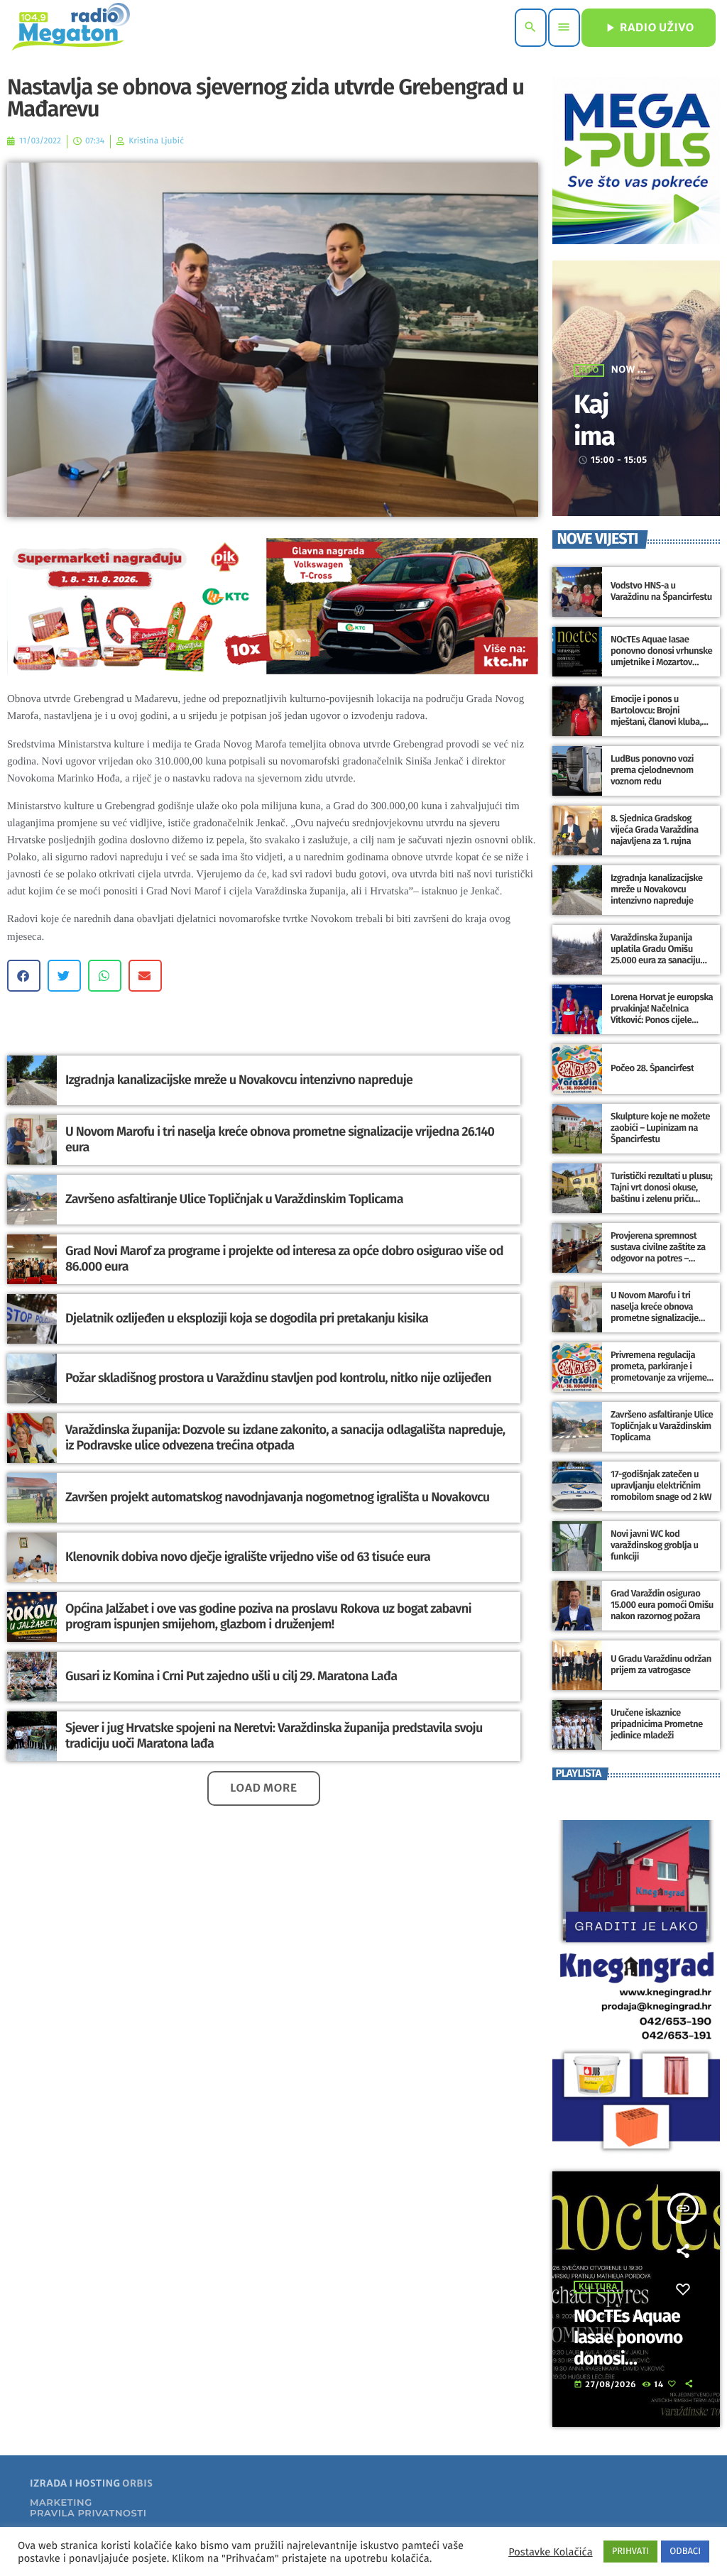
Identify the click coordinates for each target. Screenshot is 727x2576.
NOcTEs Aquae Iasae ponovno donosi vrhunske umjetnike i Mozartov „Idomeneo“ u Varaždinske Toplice (662, 662)
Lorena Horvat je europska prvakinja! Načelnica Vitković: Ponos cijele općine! (662, 1014)
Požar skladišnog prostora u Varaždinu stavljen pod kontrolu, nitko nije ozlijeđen (278, 1378)
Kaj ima (594, 420)
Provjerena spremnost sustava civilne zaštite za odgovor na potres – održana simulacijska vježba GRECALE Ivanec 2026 (658, 1264)
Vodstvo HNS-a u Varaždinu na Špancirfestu (661, 592)
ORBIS (137, 2483)
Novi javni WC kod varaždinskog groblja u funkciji (655, 1546)
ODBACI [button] (685, 2552)
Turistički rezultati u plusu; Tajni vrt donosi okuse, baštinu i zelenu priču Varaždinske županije (661, 1193)
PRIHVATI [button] (631, 2552)
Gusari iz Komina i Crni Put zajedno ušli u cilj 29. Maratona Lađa (231, 1676)
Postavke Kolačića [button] (550, 2552)
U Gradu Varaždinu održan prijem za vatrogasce (661, 1665)
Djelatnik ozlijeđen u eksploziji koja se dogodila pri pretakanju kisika (247, 1318)
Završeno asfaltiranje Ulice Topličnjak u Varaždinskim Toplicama (234, 1199)
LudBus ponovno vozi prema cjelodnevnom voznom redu (652, 771)
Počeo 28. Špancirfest (652, 1069)
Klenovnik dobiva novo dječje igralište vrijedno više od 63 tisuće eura (248, 1557)
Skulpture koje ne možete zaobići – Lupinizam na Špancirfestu (660, 1128)
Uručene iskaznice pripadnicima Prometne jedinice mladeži (657, 1725)
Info (589, 371)
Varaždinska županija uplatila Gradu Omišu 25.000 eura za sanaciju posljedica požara (655, 955)
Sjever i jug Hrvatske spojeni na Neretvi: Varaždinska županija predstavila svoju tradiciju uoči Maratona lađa (274, 1736)
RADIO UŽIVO (649, 28)
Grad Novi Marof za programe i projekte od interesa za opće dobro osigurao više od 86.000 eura (284, 1259)
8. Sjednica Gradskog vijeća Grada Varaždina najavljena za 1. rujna (655, 830)
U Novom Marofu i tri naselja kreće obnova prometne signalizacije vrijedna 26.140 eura (280, 1139)
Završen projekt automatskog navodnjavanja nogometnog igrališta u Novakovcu (277, 1497)
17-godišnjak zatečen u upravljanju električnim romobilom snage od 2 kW (661, 1486)
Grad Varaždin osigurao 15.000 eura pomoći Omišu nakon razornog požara (662, 1605)
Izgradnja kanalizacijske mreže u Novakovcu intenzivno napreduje (239, 1080)
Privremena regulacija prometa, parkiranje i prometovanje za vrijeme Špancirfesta (659, 1372)
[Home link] (71, 28)
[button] (24, 976)
